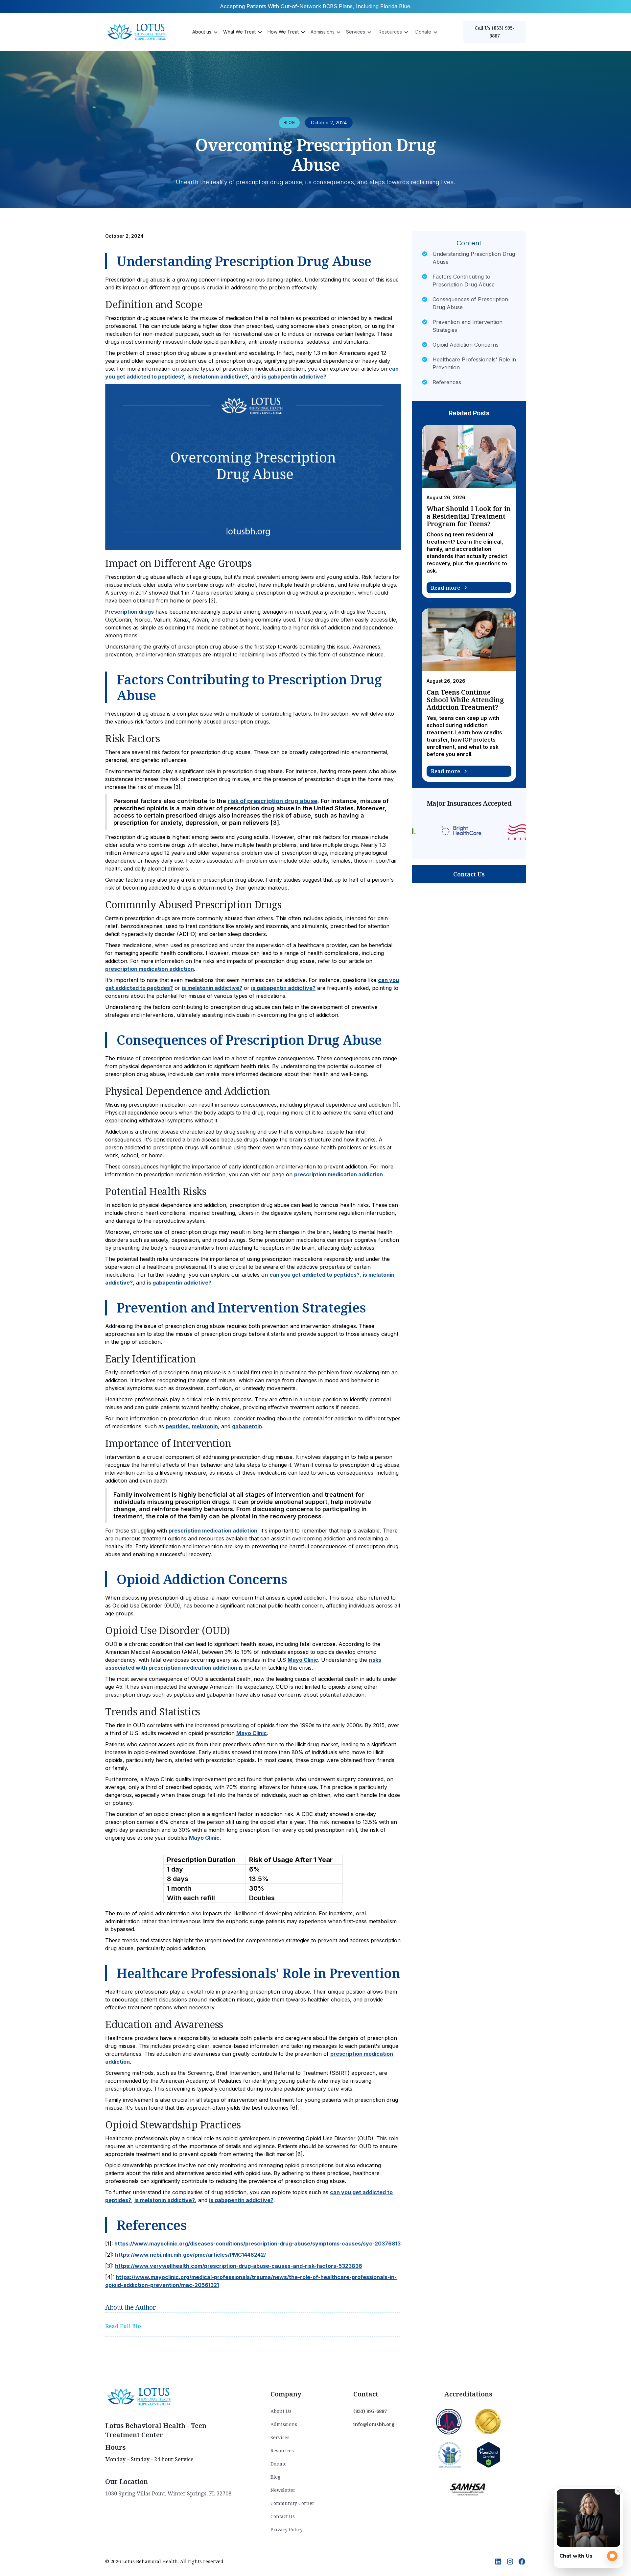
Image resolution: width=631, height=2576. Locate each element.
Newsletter (283, 2490)
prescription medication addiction (150, 969)
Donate (279, 2464)
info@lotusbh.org (374, 2424)
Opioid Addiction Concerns (466, 345)
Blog (275, 2477)
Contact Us (469, 874)
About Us (281, 2411)
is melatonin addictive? (218, 377)
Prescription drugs (129, 612)
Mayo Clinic (303, 1660)
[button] (204, 32)
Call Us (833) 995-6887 (495, 32)
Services (280, 2437)
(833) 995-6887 (370, 2411)
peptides (177, 1426)
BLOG (289, 123)
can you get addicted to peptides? (315, 1275)
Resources (282, 2451)
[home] (138, 32)
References (447, 382)
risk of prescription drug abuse (273, 801)
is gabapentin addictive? (294, 377)
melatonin (205, 1426)
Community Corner (292, 2503)
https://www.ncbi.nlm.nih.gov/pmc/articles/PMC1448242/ (190, 2255)
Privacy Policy (287, 2529)
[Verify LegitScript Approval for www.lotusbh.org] (489, 2454)
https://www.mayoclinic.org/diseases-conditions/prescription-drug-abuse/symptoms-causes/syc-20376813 (257, 2244)
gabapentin (247, 1426)
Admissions (284, 2424)
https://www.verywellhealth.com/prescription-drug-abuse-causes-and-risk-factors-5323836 (239, 2266)
